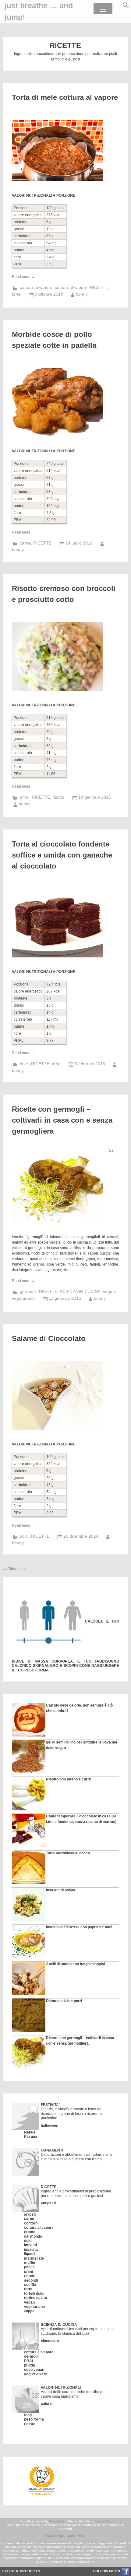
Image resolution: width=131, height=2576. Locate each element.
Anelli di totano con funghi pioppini (75, 1964)
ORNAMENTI (52, 2150)
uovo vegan (34, 2370)
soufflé (30, 2285)
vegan (109, 1292)
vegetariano (23, 1298)
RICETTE (99, 287)
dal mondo (33, 2236)
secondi (31, 2280)
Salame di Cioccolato (49, 1338)
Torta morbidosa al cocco (68, 1853)
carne (25, 543)
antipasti (48, 2203)
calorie (47, 2404)
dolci (24, 1064)
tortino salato (35, 2298)
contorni (31, 2223)
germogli (28, 1292)
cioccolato (50, 2341)
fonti (28, 2415)
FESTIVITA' (50, 2105)
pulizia (30, 2365)
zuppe (29, 2311)
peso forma (34, 2419)
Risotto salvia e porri (64, 2001)
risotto (58, 797)
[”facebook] (125, 2574)
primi (25, 797)
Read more (23, 277)
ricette (30, 2424)
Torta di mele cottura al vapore (65, 97)
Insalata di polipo (60, 1890)
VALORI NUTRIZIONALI (61, 2388)
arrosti (30, 2214)
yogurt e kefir (36, 2374)
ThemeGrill (103, 2521)
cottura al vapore (36, 287)
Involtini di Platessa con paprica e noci (79, 1927)
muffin (30, 2263)
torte (16, 294)
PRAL (29, 2361)
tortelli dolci (34, 2294)
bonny (82, 294)
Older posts (14, 1569)
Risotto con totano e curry (69, 1779)
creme (30, 2232)
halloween (50, 2126)
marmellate (34, 2258)
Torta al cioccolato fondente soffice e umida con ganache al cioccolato (62, 855)
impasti (30, 2245)
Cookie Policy (76, 2536)
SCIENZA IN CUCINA (80, 1292)
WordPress (57, 2521)
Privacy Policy (56, 2536)
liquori (29, 2254)
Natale (30, 2132)
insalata (31, 2250)
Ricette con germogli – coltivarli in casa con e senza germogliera (62, 1120)
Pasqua (31, 2137)
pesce (29, 2267)
